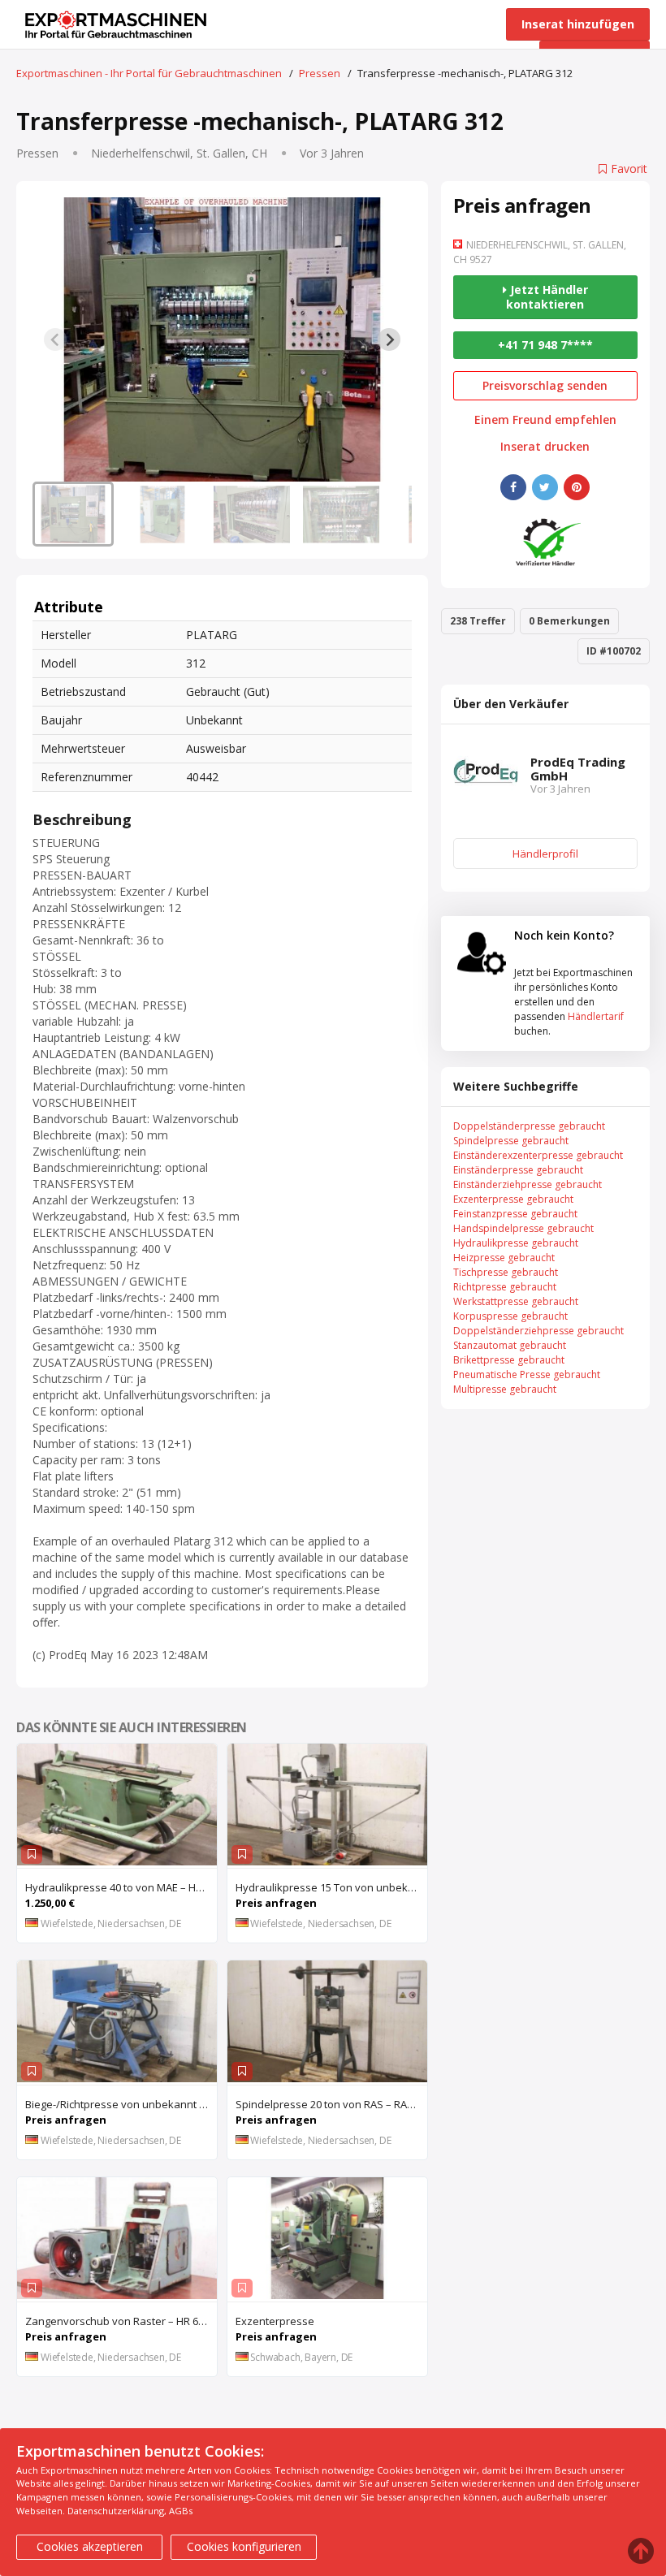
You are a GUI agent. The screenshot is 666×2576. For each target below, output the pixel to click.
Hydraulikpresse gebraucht (516, 1243)
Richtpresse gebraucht (505, 1287)
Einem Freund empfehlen (545, 420)
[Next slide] (389, 339)
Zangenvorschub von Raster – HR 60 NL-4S (121, 2321)
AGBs (181, 2511)
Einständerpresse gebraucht (518, 1170)
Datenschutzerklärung (116, 2511)
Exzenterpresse (275, 2321)
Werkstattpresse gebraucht (516, 1301)
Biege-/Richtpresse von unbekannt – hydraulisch (121, 2104)
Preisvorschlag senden (545, 385)
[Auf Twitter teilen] (545, 487)
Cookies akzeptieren (90, 2546)
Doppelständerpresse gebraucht (529, 1126)
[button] (73, 514)
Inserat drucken (545, 447)
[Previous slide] (55, 339)
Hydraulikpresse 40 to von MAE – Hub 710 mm (121, 1887)
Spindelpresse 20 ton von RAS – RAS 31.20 (331, 2104)
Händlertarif (596, 1016)
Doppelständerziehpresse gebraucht (538, 1331)
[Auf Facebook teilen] (513, 487)
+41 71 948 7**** (545, 345)
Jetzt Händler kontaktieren (547, 297)
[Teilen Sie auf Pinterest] (577, 487)
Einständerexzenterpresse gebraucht (538, 1155)
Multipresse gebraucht (505, 1389)
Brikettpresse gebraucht (509, 1360)
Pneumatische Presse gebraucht (527, 1374)
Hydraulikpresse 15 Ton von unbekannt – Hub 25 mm (331, 1887)
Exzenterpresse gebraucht (513, 1199)
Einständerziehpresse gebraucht (528, 1184)
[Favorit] (32, 1854)
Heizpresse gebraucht (504, 1258)
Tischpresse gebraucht (506, 1272)
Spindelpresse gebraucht (511, 1141)
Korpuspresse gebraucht (510, 1316)
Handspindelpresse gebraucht (523, 1228)
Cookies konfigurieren (244, 2546)
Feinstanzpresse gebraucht (515, 1214)
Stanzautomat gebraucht (510, 1345)
